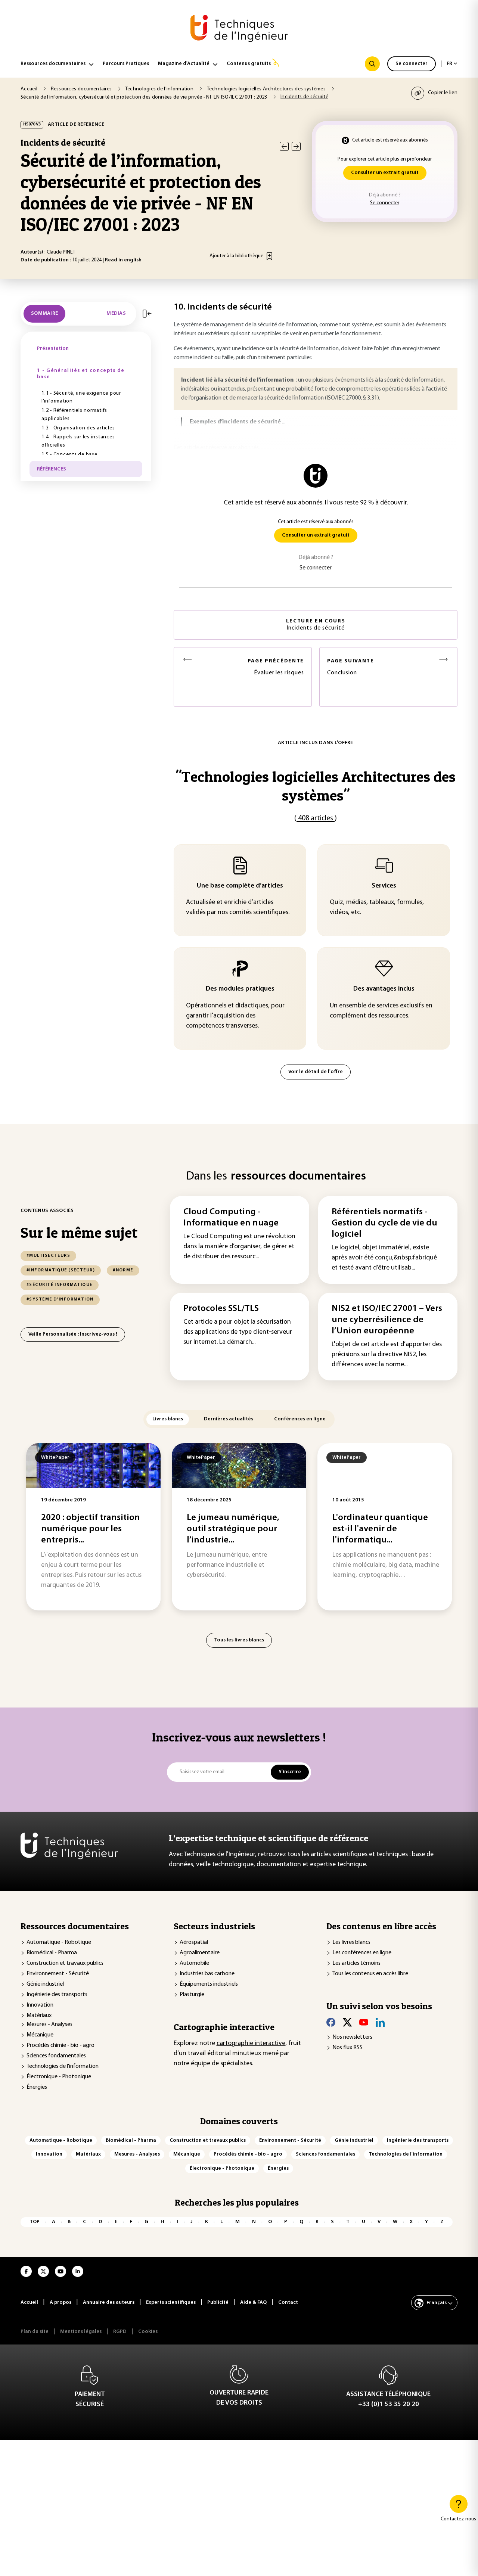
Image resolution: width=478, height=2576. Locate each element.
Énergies (37, 2087)
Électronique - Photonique (59, 2077)
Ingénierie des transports (57, 1995)
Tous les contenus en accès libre (370, 1974)
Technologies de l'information (63, 2066)
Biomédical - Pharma (52, 1953)
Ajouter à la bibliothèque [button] (236, 256)
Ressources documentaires (53, 64)
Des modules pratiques (240, 989)
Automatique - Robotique (59, 1942)
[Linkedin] (380, 2022)
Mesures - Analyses (49, 2025)
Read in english (123, 260)
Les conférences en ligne (362, 1953)
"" (316, 786)
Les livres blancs (351, 1942)
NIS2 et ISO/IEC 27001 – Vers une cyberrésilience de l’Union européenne (387, 1320)
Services (384, 886)
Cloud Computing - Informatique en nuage (231, 1218)
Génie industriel (45, 1984)
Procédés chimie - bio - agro (60, 2045)
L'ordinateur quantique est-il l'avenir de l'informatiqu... (380, 1529)
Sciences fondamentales (56, 2056)
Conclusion (351, 667)
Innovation (40, 2005)
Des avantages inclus (384, 989)
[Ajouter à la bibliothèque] (269, 256)
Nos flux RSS (347, 2048)
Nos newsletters (352, 2037)
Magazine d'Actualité (184, 64)
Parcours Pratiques (126, 64)
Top (35, 2222)
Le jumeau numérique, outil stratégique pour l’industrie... (233, 1529)
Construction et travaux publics (65, 1963)
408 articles (316, 818)
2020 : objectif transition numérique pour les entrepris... (91, 1529)
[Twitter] (347, 2022)
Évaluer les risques (276, 667)
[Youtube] (364, 2022)
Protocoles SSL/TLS (221, 1309)
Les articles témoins (356, 1963)
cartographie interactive (251, 2044)
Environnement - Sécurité (58, 1974)
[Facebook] (331, 2022)
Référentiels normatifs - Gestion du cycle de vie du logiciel (384, 1223)
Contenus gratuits (249, 64)
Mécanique (40, 2035)
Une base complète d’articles (240, 886)
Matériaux (39, 2016)
